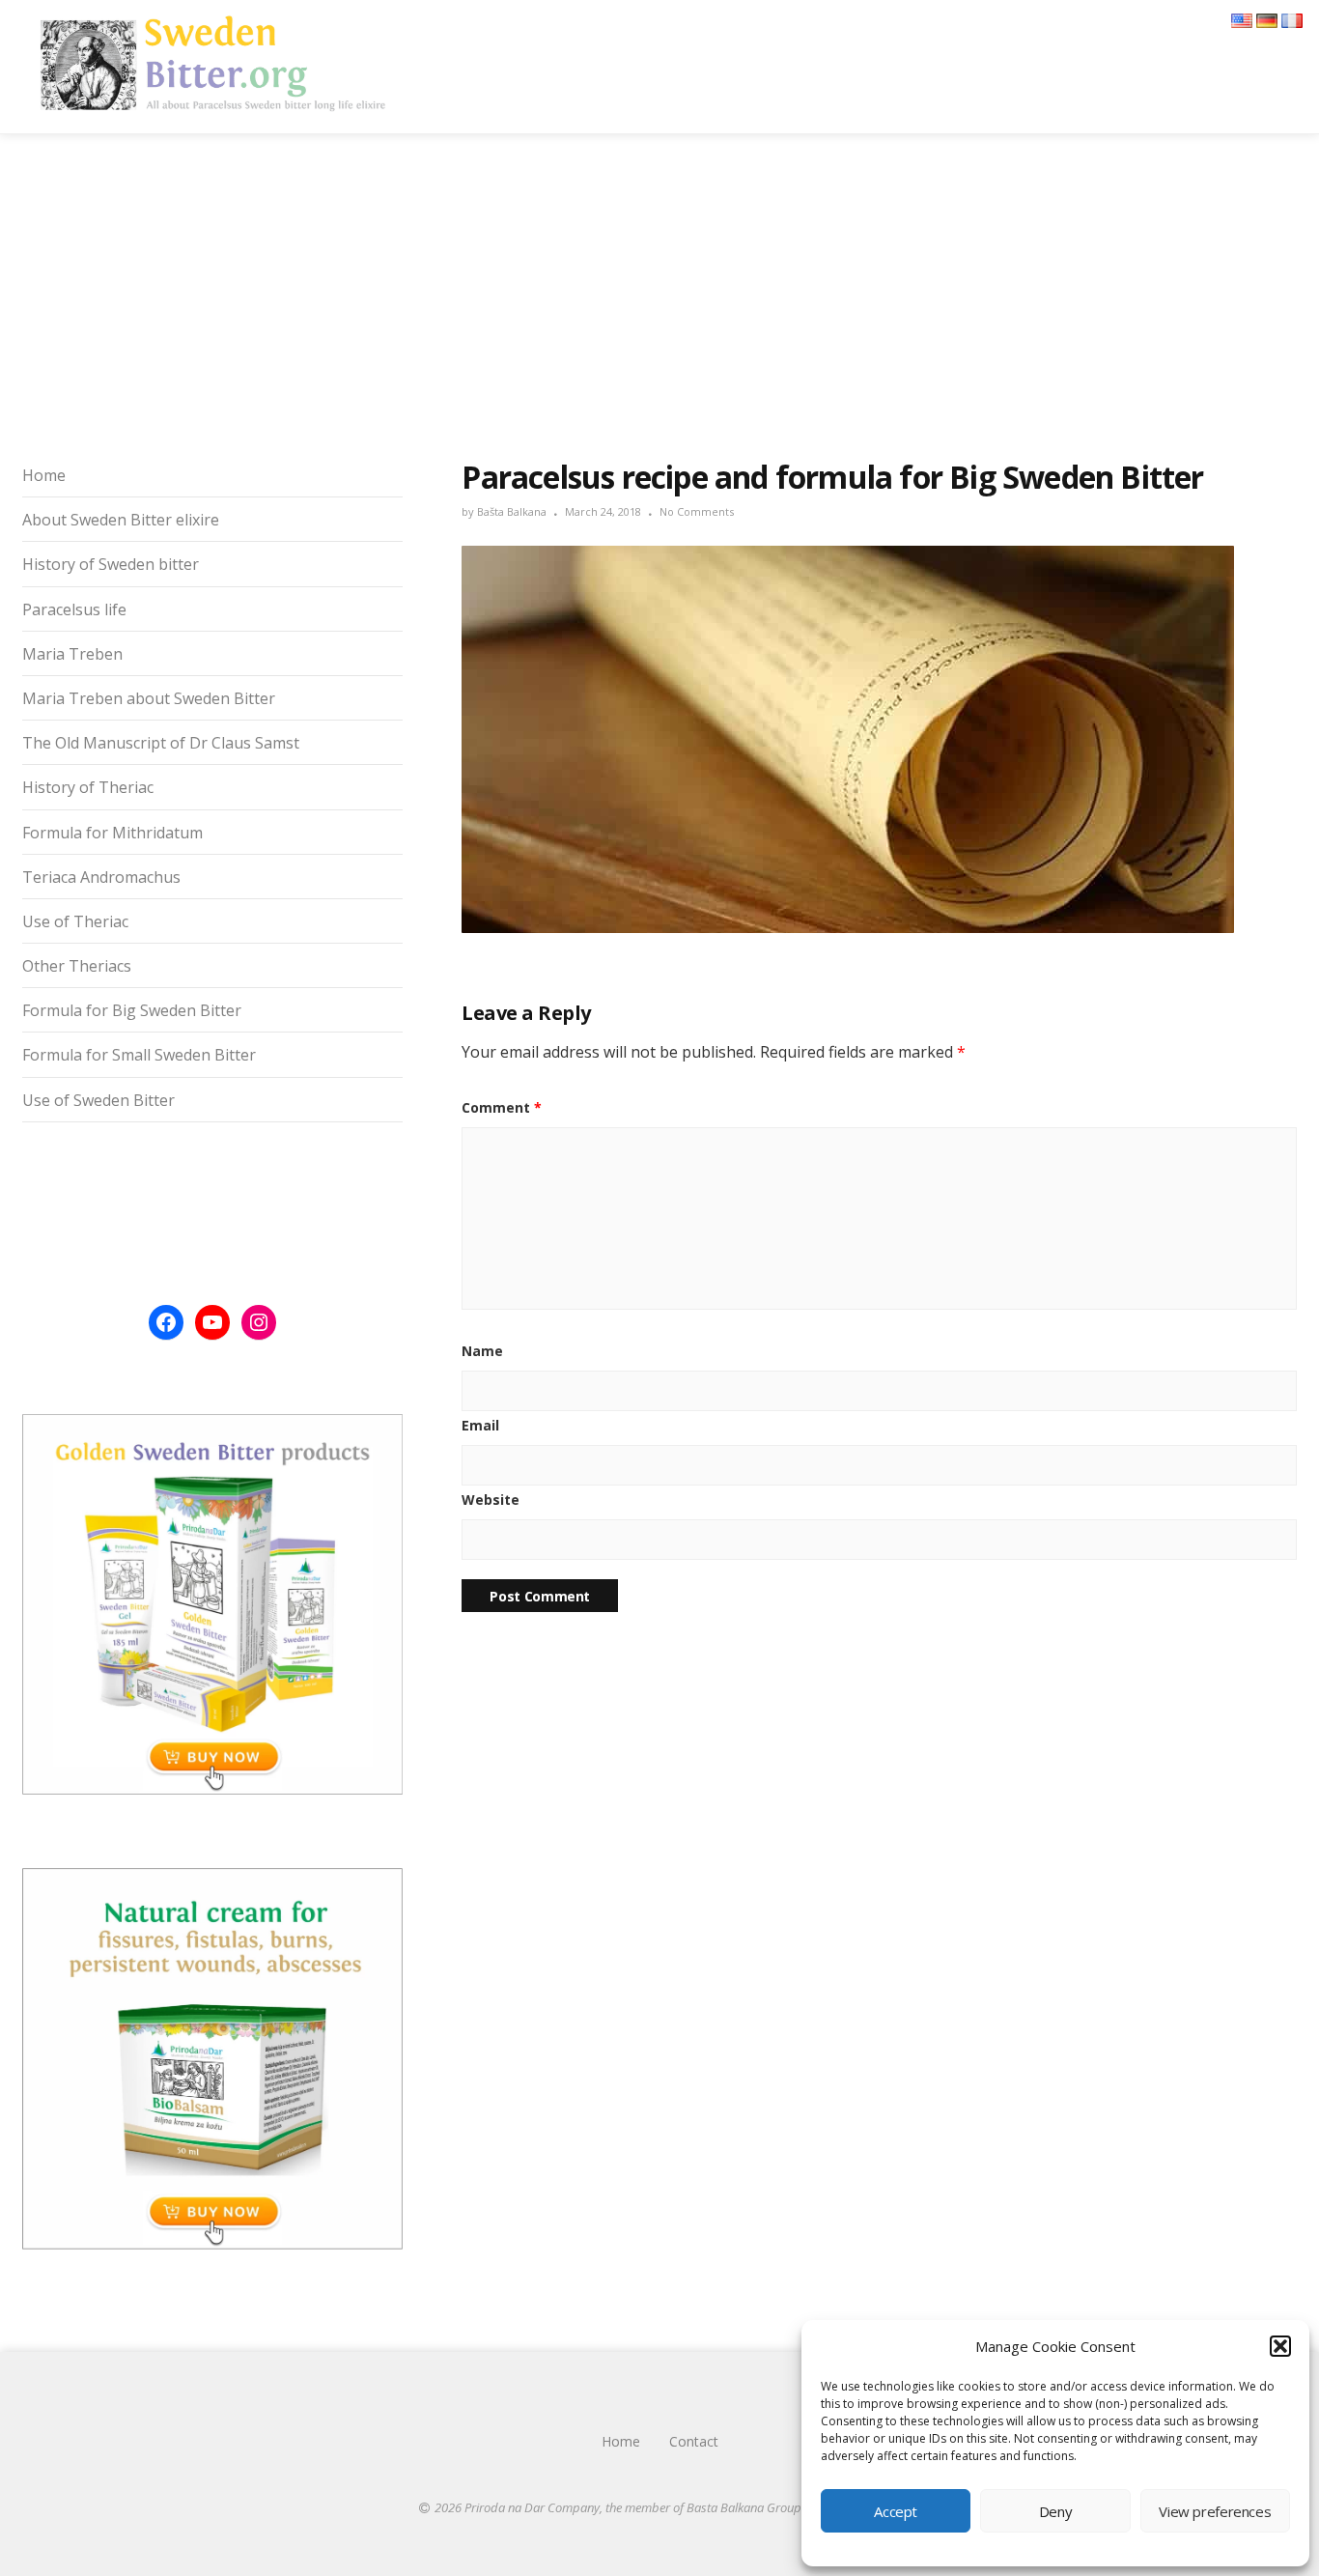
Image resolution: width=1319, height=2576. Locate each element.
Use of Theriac (75, 921)
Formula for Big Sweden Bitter (132, 1010)
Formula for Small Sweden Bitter (139, 1055)
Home (44, 475)
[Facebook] (166, 1322)
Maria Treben (72, 654)
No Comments (697, 511)
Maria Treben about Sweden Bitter (149, 698)
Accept (896, 2511)
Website (491, 1500)
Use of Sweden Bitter (98, 1100)
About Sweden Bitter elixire (121, 520)
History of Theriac (88, 787)
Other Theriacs (77, 966)
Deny (1056, 2511)
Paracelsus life (74, 609)
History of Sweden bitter (111, 564)
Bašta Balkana (512, 511)
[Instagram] (259, 1322)
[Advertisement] (659, 293)
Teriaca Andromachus (101, 877)
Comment (502, 1107)
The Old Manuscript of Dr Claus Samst (161, 743)
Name (482, 1351)
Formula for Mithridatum (112, 833)
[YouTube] (212, 1322)
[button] (1280, 2346)
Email (480, 1425)
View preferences (1215, 2511)
